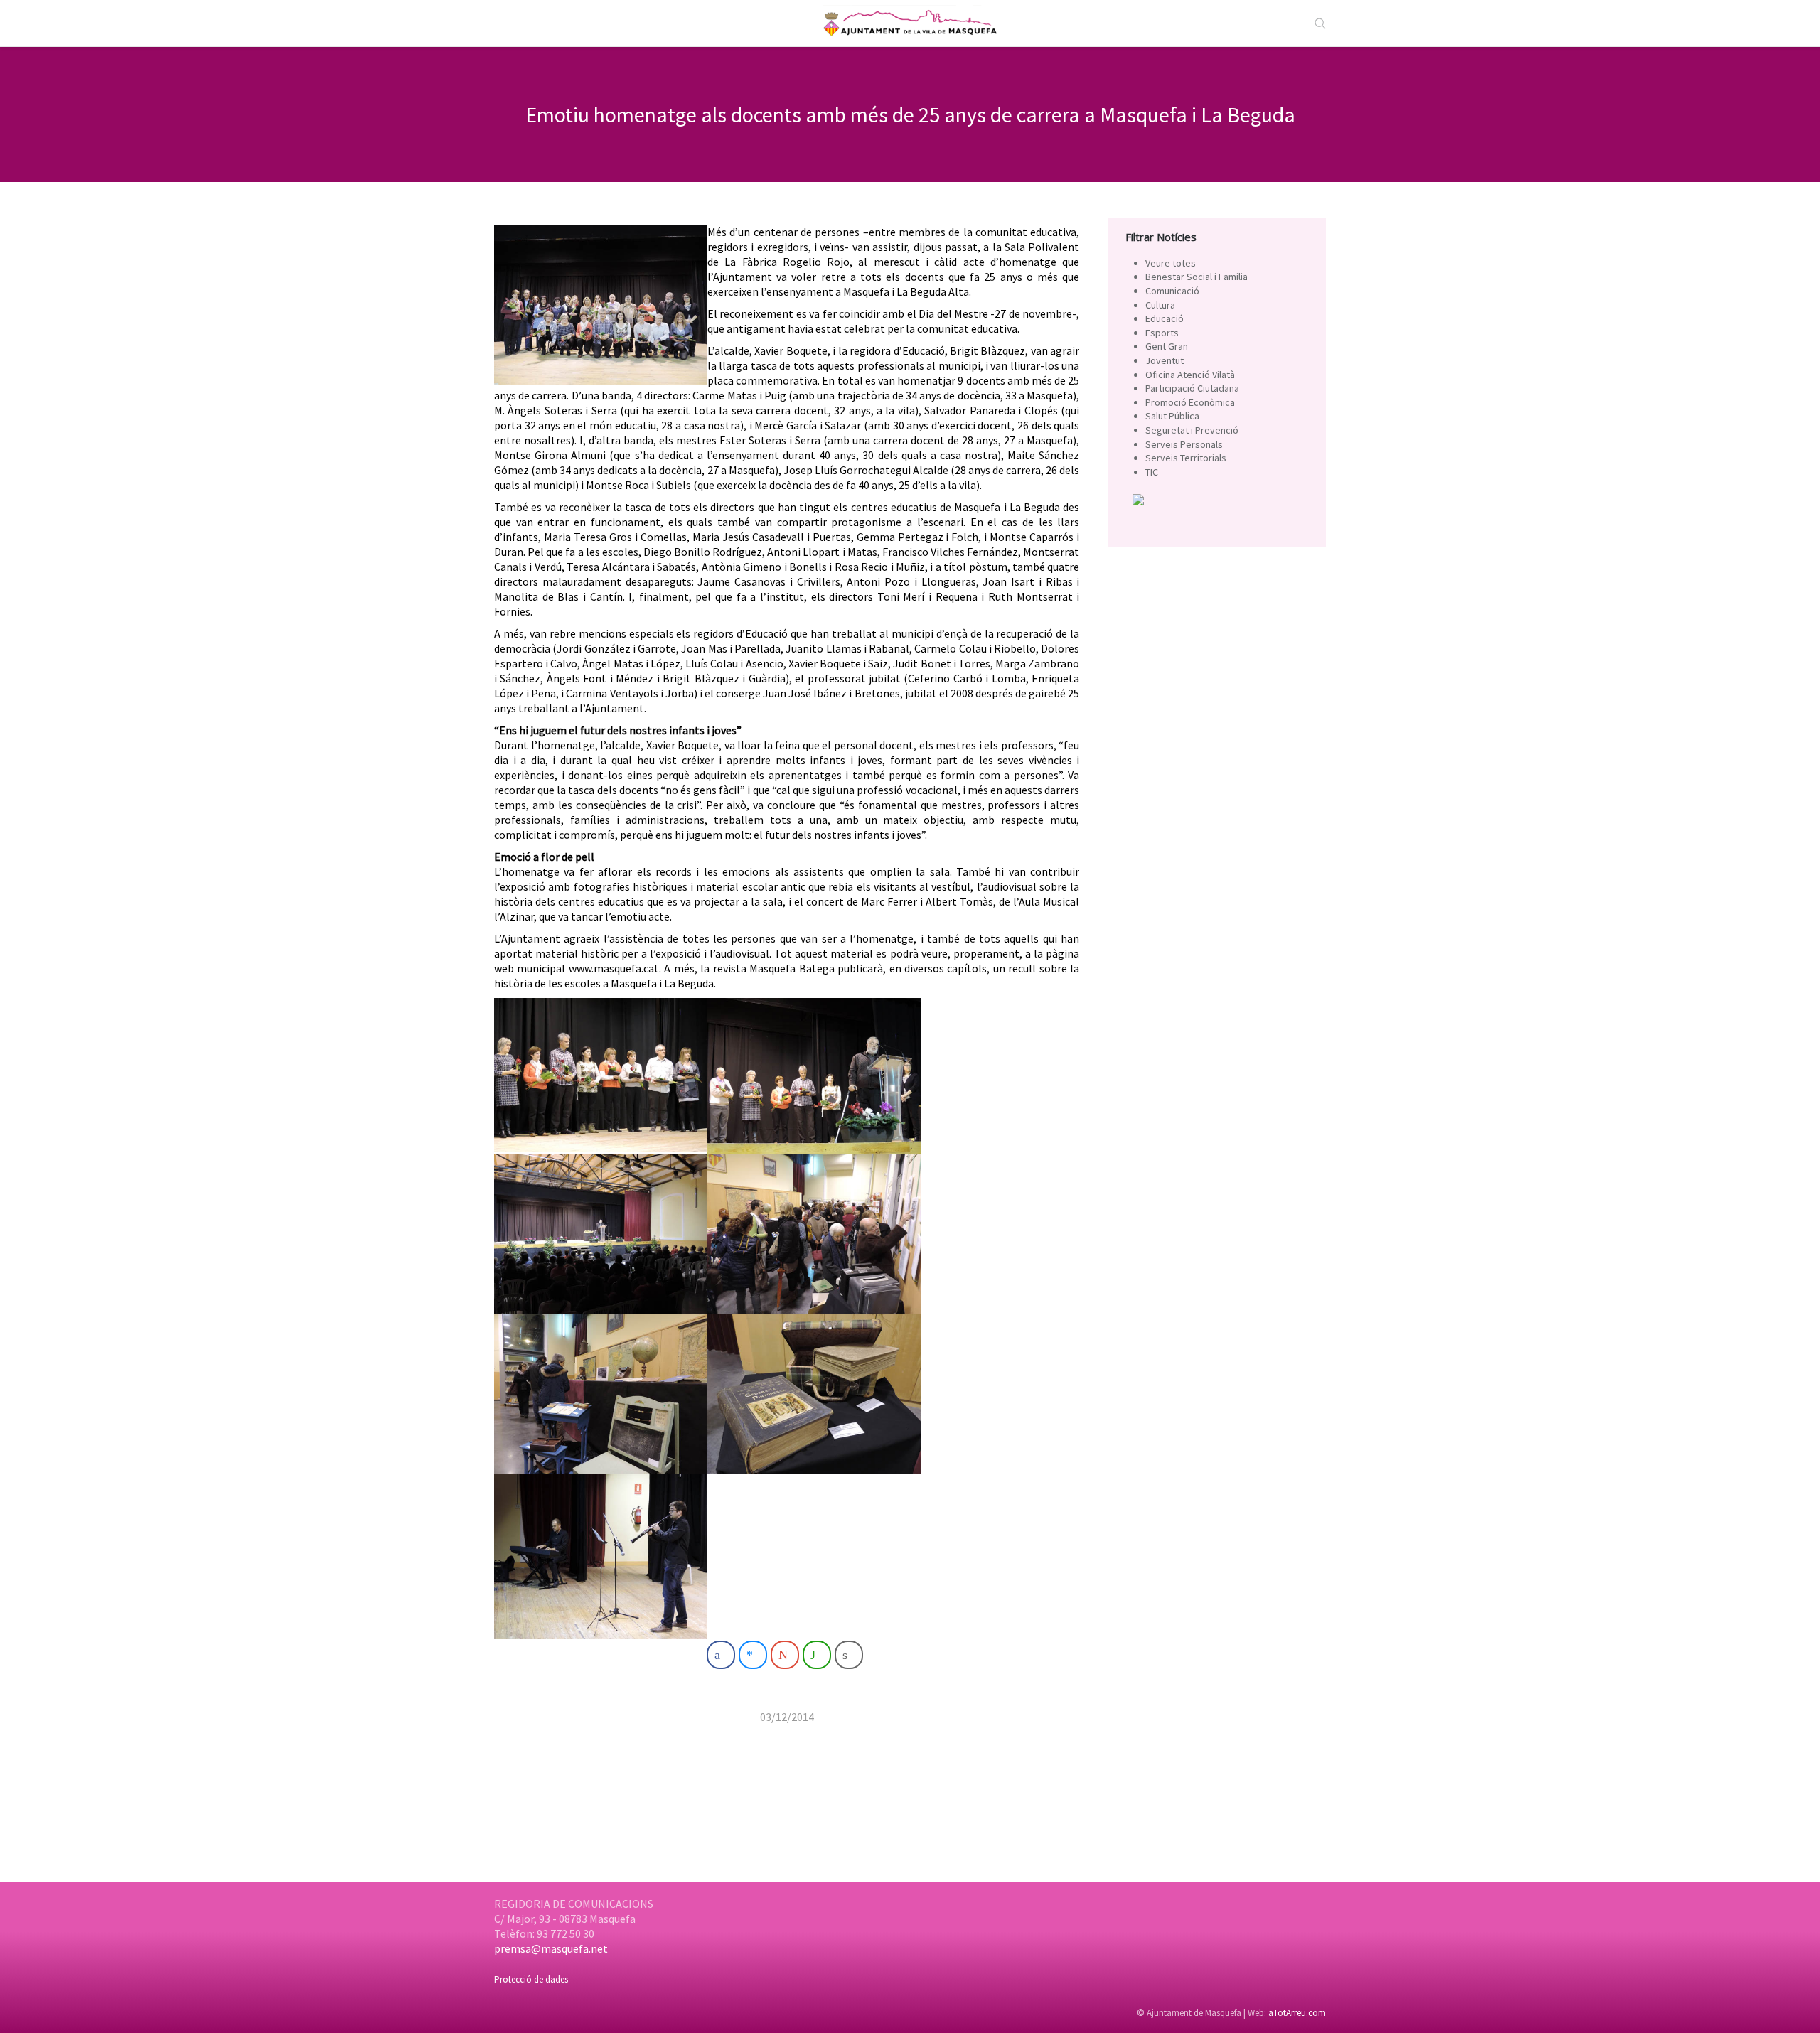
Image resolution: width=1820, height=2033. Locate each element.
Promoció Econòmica (1190, 402)
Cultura (1160, 305)
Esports (1162, 333)
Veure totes (1171, 263)
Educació (1165, 318)
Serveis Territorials (1186, 458)
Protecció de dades (531, 1979)
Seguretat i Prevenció (1192, 430)
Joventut (1165, 360)
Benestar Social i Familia (1197, 277)
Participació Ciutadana (1192, 388)
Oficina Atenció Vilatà (1190, 375)
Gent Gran (1167, 346)
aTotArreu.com (1297, 2013)
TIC (1152, 472)
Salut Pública (1172, 416)
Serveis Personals (1184, 444)
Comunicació (1172, 291)
